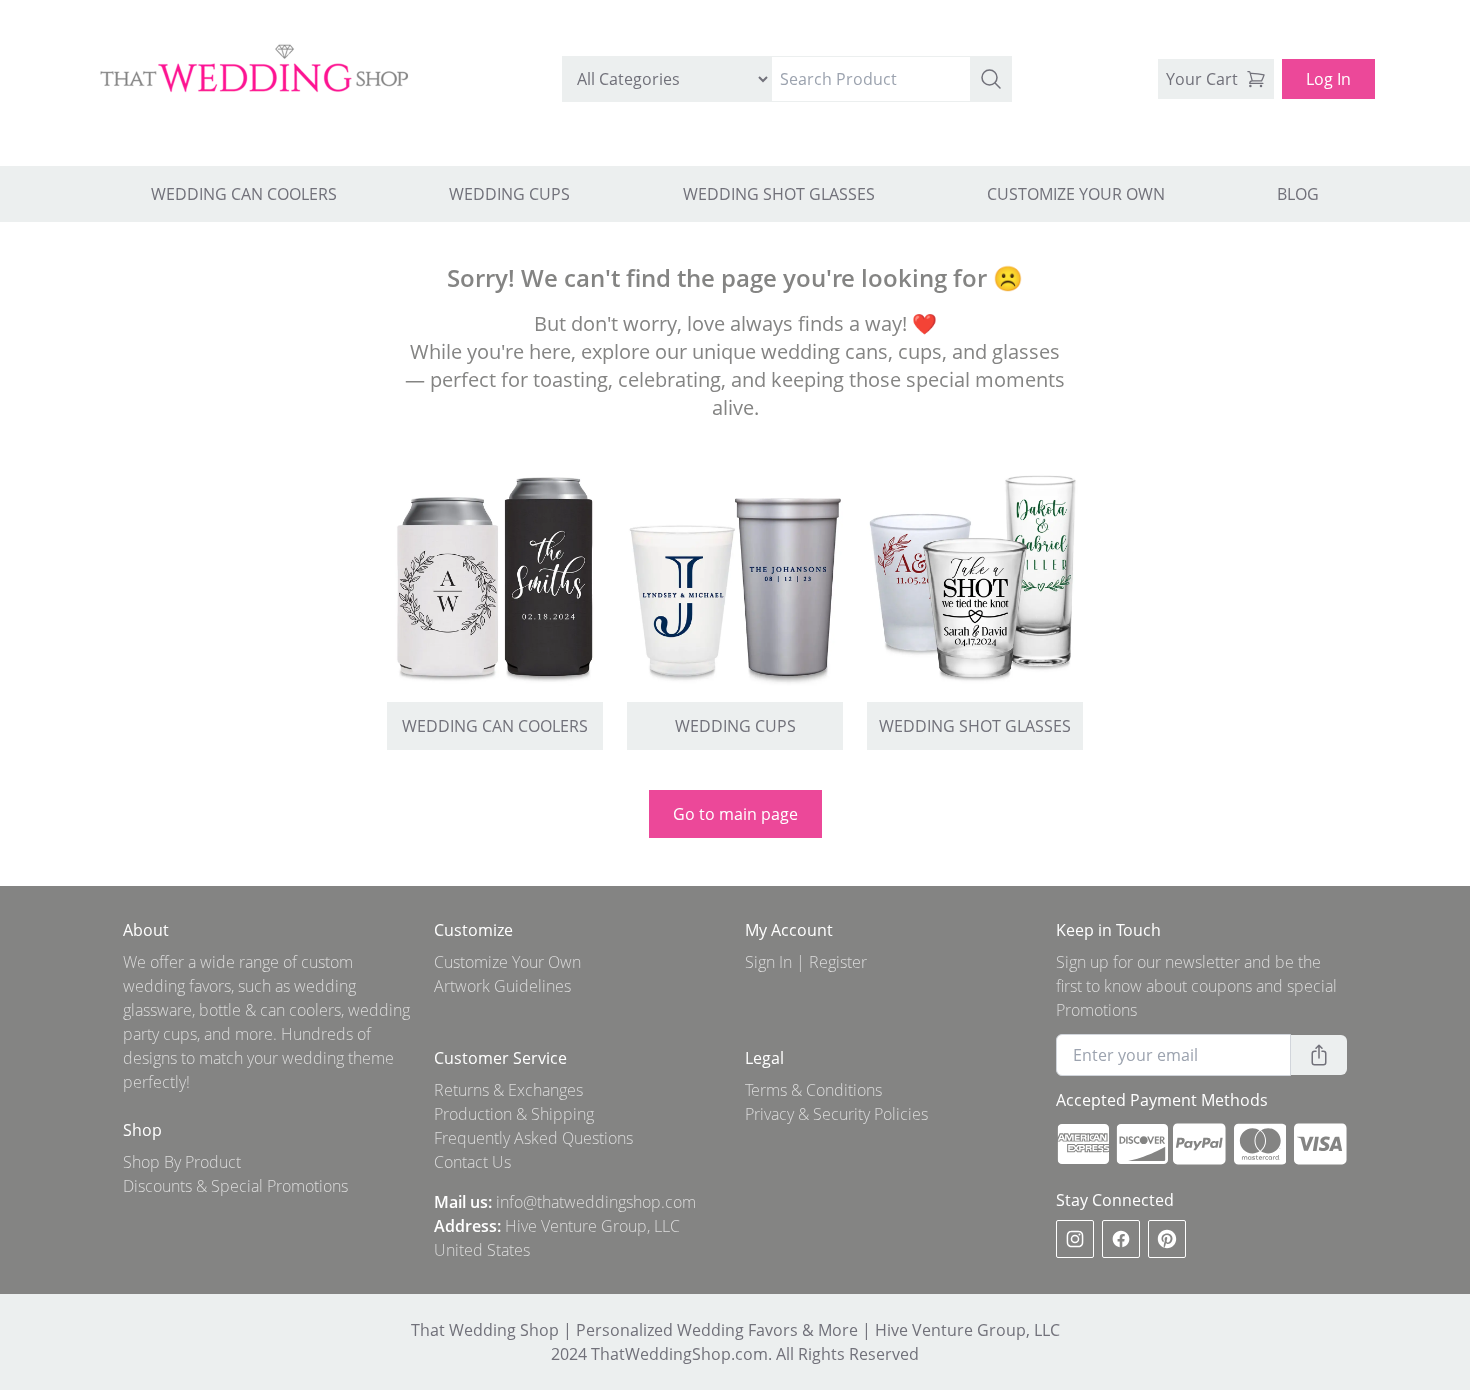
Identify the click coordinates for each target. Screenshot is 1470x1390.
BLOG (1298, 194)
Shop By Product (182, 1162)
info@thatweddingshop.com (596, 1202)
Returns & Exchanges (508, 1090)
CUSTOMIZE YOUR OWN (1076, 194)
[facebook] (1121, 1239)
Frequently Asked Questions (533, 1138)
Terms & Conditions (813, 1090)
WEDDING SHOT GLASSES (779, 194)
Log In (1328, 79)
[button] (991, 79)
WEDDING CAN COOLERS (244, 194)
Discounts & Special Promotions (235, 1186)
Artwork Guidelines (502, 986)
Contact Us (472, 1162)
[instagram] (1075, 1239)
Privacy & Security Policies (836, 1114)
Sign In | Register (806, 962)
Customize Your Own (507, 962)
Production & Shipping (514, 1114)
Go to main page (735, 814)
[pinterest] (1167, 1239)
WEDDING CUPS (509, 194)
